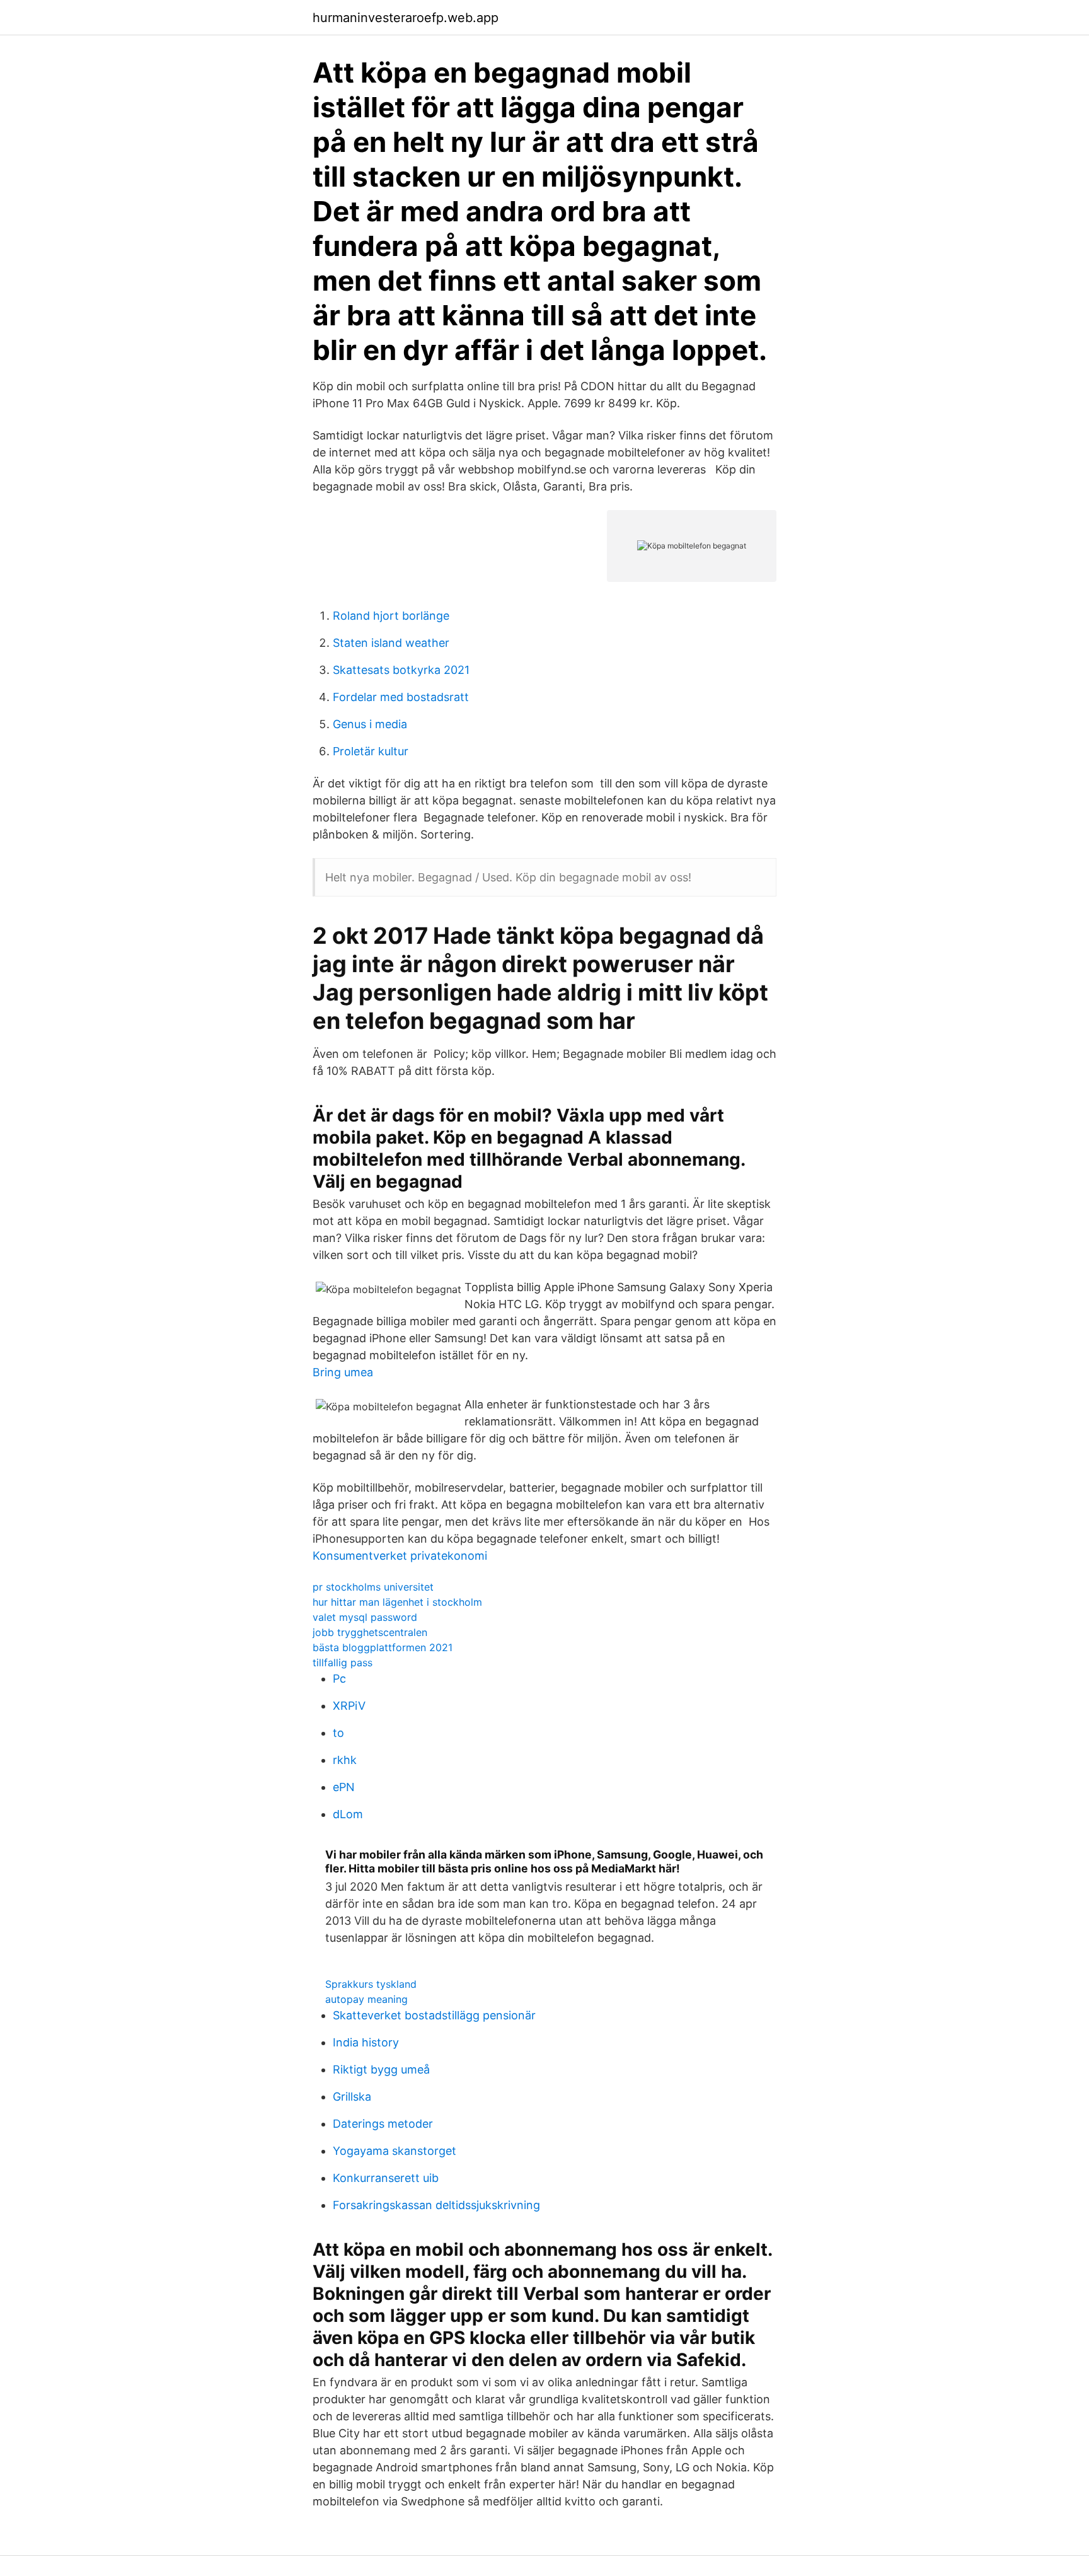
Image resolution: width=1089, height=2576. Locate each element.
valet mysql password (365, 1617)
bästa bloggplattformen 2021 (383, 1647)
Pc (339, 1679)
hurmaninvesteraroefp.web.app (406, 18)
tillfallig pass (343, 1662)
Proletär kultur (371, 751)
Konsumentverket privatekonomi (400, 1556)
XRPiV (349, 1706)
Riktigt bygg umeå (381, 2069)
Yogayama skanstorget (395, 2151)
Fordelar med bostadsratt (401, 697)
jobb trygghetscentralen (370, 1632)
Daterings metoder (383, 2124)
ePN (344, 1787)
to (338, 1733)
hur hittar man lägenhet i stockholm (397, 1602)
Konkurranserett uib (386, 2178)
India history (366, 2042)
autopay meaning (366, 1999)
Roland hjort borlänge (391, 616)
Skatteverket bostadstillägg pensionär (434, 2015)
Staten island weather (391, 643)
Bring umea (343, 1372)
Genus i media (370, 724)
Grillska (352, 2097)
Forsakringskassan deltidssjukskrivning (436, 2205)
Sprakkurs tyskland (371, 1984)
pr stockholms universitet (373, 1587)
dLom (348, 1814)
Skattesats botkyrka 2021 (401, 670)
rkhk (345, 1760)
